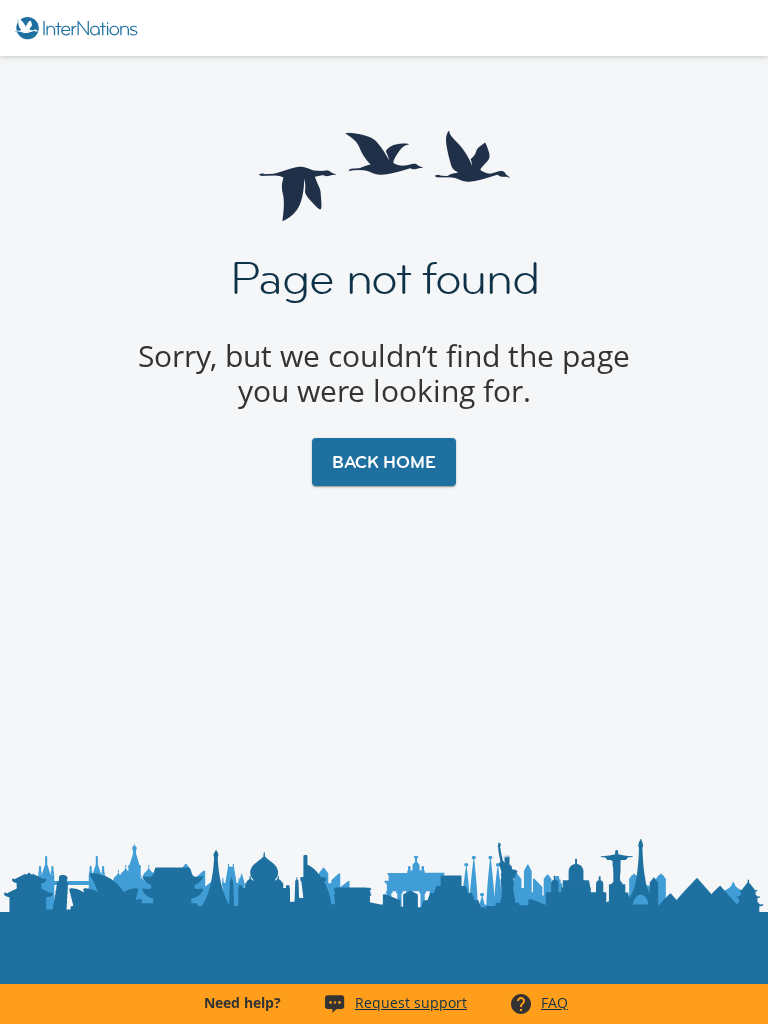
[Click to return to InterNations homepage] (79, 28)
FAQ (554, 1002)
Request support (411, 1002)
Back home (384, 462)
